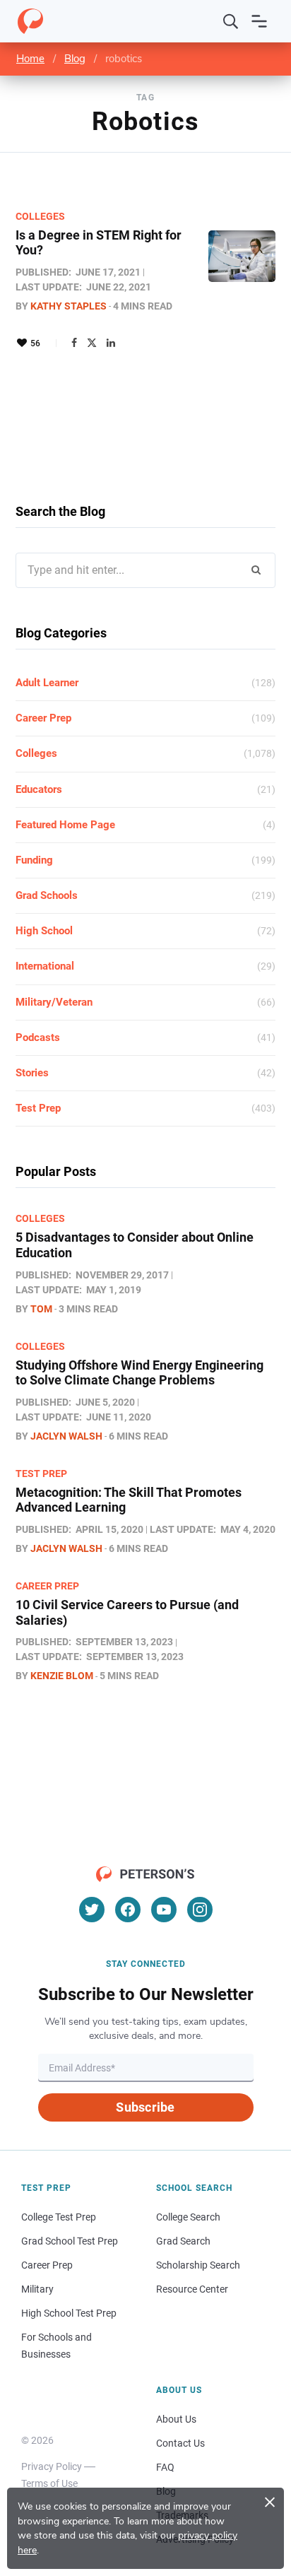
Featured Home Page (65, 825)
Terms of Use (49, 2483)
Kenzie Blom (62, 1676)
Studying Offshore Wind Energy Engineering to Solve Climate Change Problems (139, 1373)
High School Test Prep (69, 2313)
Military (37, 2289)
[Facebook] (74, 343)
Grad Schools (47, 895)
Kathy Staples (69, 306)
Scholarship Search (198, 2265)
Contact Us (180, 2443)
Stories (32, 1073)
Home (30, 59)
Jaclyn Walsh (66, 1436)
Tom (41, 1309)
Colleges (40, 216)
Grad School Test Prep (70, 2241)
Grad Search (183, 2241)
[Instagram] (200, 1910)
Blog (75, 59)
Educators (39, 789)
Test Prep (38, 1108)
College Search (188, 2217)
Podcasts (38, 1037)
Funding (34, 860)
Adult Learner (47, 683)
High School (44, 931)
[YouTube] (164, 1910)
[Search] (231, 21)
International (45, 966)
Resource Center (192, 2289)
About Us (176, 2419)
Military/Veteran (54, 1002)
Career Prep (43, 718)
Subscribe (145, 2107)
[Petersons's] (30, 21)
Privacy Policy (52, 2466)
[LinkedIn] (111, 343)
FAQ (165, 2467)
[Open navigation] (259, 21)
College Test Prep (59, 2217)
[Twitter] (92, 343)
